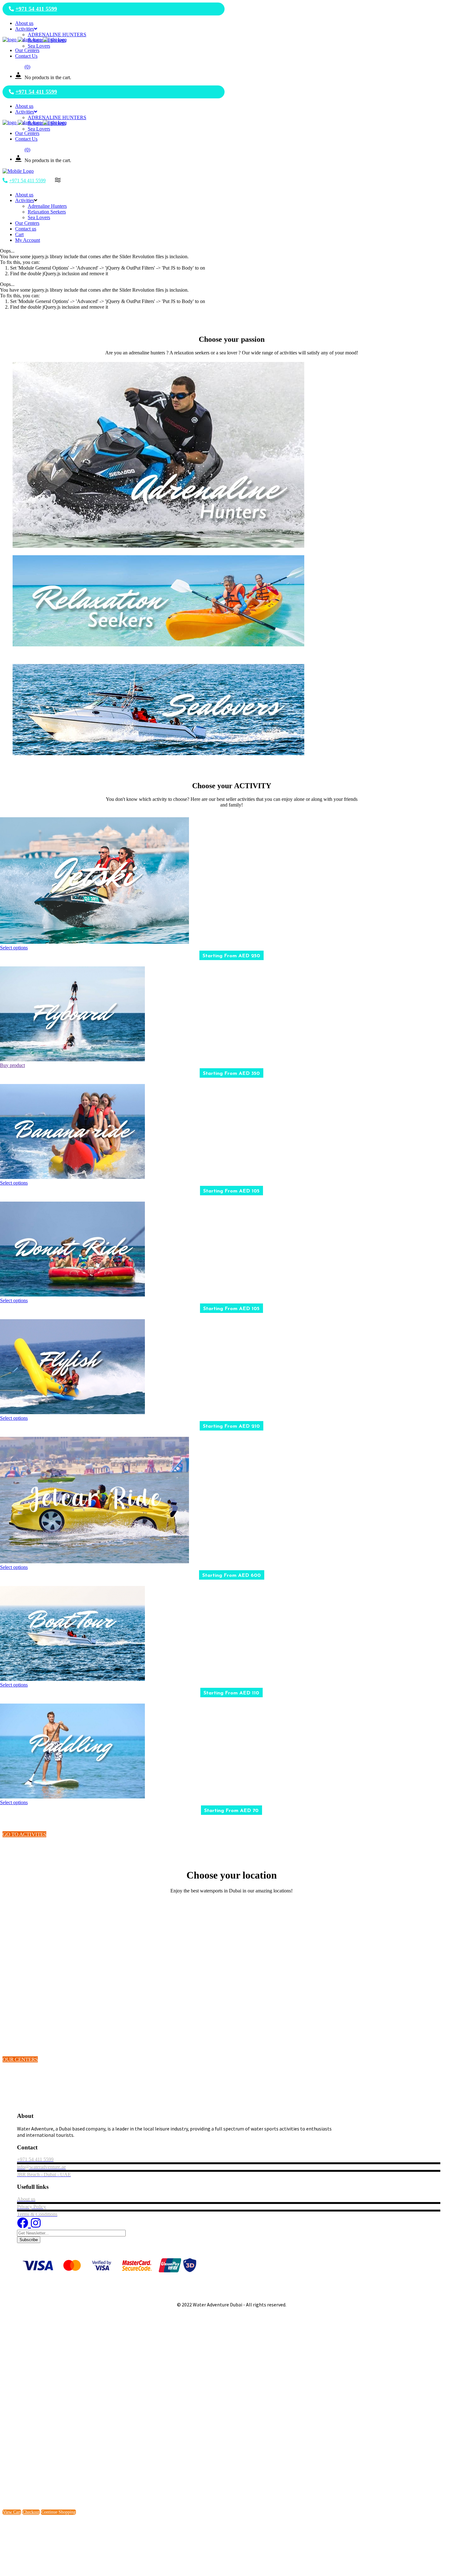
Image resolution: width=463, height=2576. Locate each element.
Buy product (12, 1065)
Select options (14, 948)
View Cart (12, 2512)
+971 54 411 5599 (36, 9)
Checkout (31, 2512)
